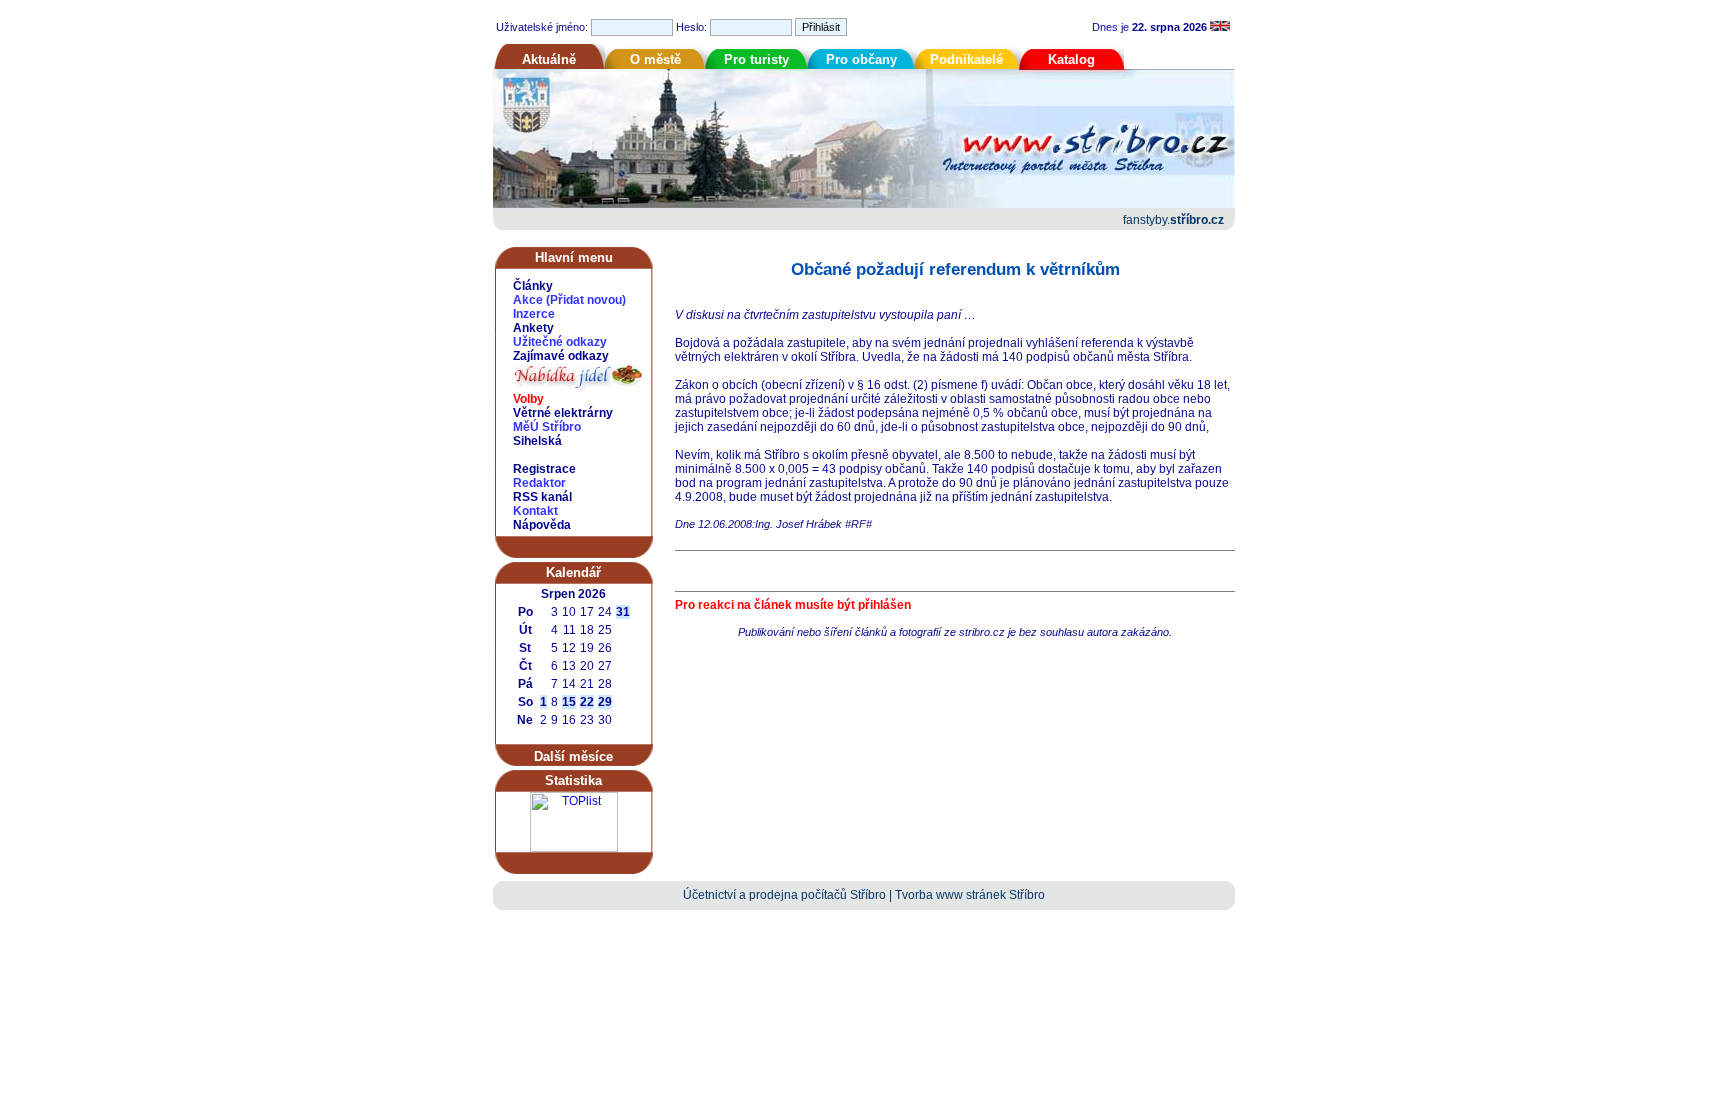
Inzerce (534, 314)
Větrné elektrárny (563, 413)
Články (533, 286)
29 (605, 702)
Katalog (1071, 59)
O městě (655, 59)
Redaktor (539, 483)
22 (587, 702)
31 (623, 612)
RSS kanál (542, 497)
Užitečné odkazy (560, 342)
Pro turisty (756, 59)
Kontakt (535, 511)
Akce (528, 300)
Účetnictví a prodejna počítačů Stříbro (784, 895)
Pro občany (861, 59)
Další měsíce (573, 756)
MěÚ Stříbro (547, 427)
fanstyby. (1173, 220)
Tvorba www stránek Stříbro (970, 895)
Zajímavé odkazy (561, 356)
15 (569, 702)
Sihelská (537, 441)
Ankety (533, 328)
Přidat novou (586, 300)
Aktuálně (549, 59)
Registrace (544, 469)
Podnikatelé (966, 59)
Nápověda (542, 525)
